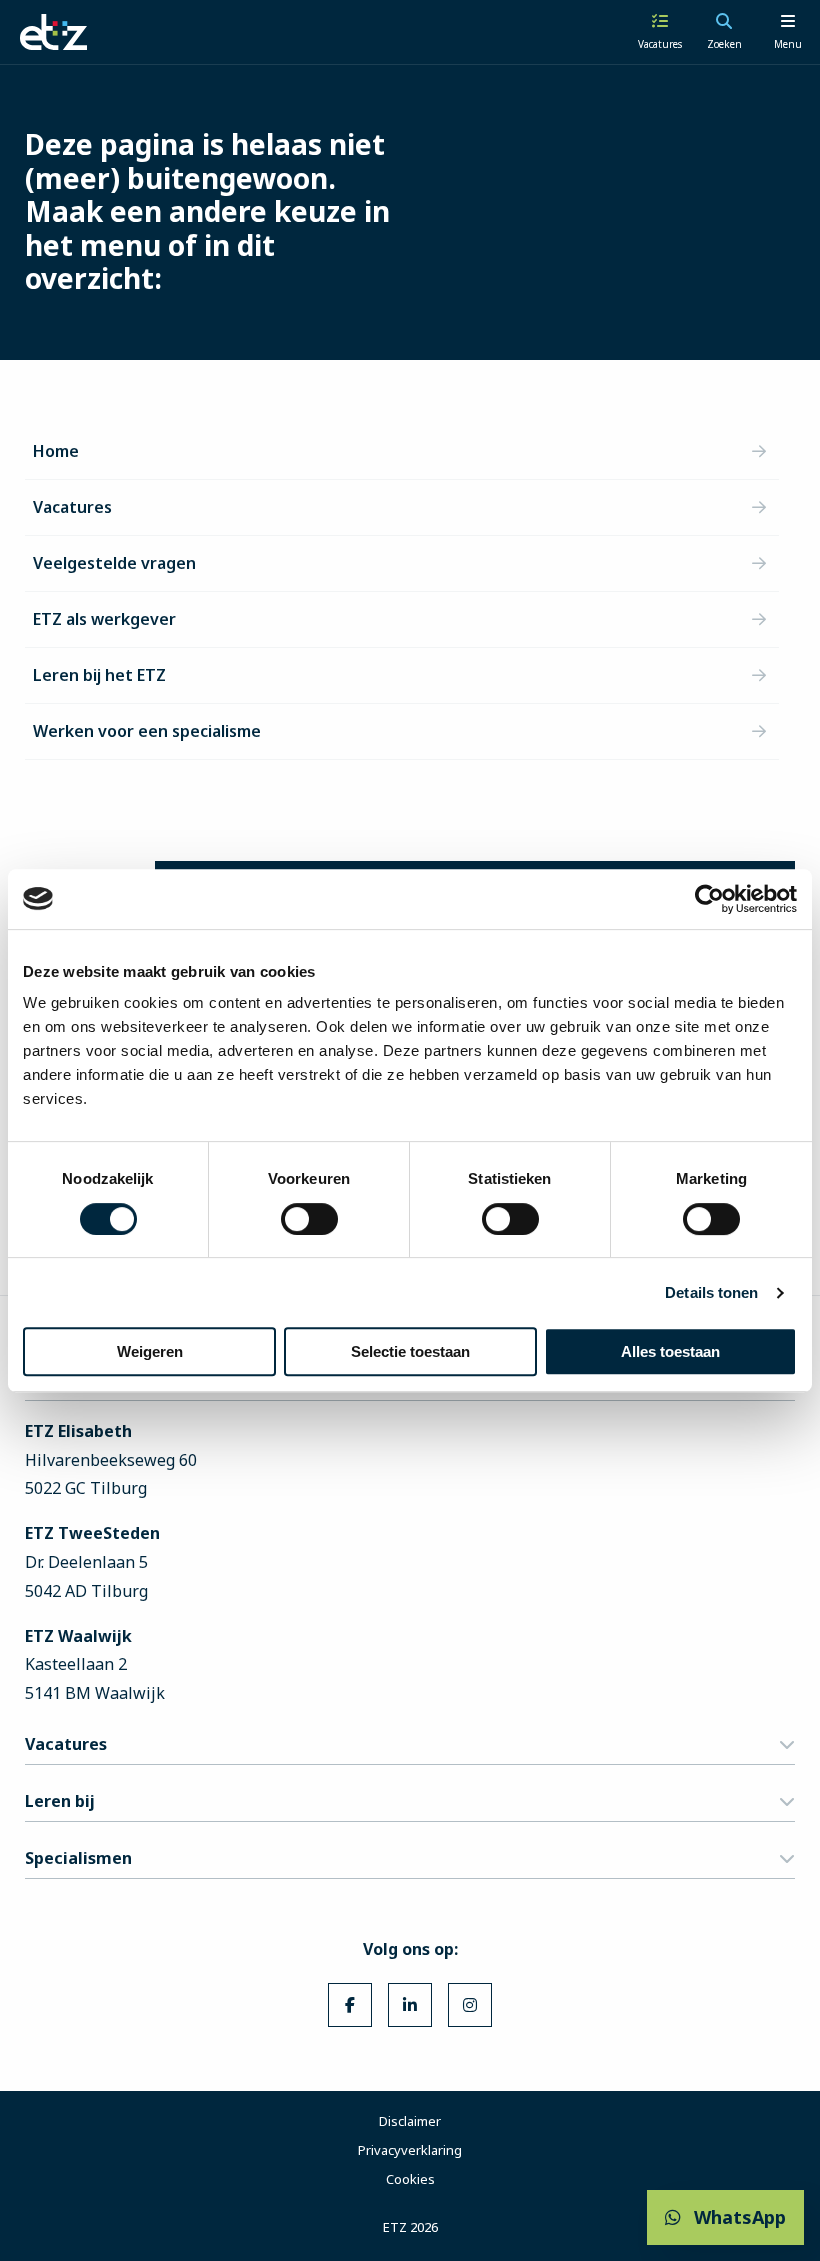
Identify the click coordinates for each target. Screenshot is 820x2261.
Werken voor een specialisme (147, 731)
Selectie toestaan (410, 1351)
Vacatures (72, 507)
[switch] (309, 1219)
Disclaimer (410, 2121)
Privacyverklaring (410, 2150)
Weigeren (150, 1351)
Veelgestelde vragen (114, 563)
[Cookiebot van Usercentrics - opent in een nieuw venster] (709, 899)
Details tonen (711, 1292)
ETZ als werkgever (104, 619)
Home (56, 451)
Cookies (410, 2179)
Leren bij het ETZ (99, 675)
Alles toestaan (670, 1351)
